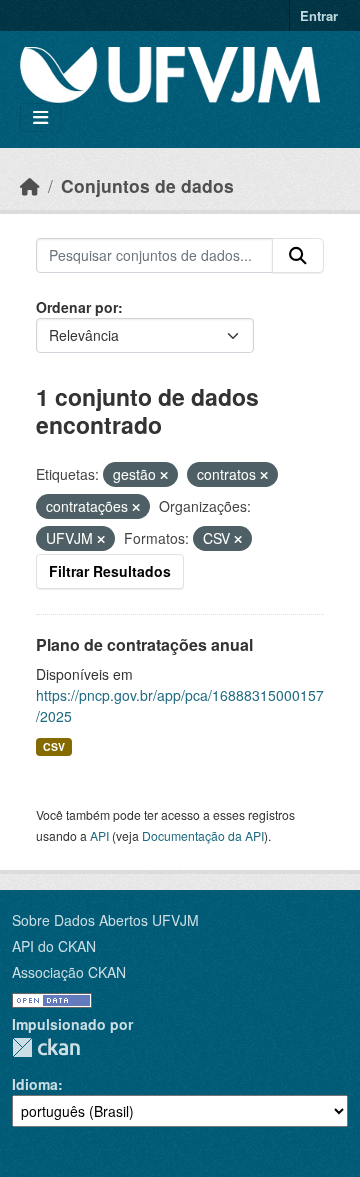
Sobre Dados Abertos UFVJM (105, 920)
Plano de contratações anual (144, 644)
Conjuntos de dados (147, 185)
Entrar (319, 15)
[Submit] (298, 256)
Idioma (35, 1084)
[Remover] (164, 475)
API (99, 835)
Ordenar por (77, 307)
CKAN (46, 1047)
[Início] (30, 185)
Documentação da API (203, 835)
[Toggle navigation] (40, 117)
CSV (54, 746)
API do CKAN (54, 946)
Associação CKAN (69, 972)
